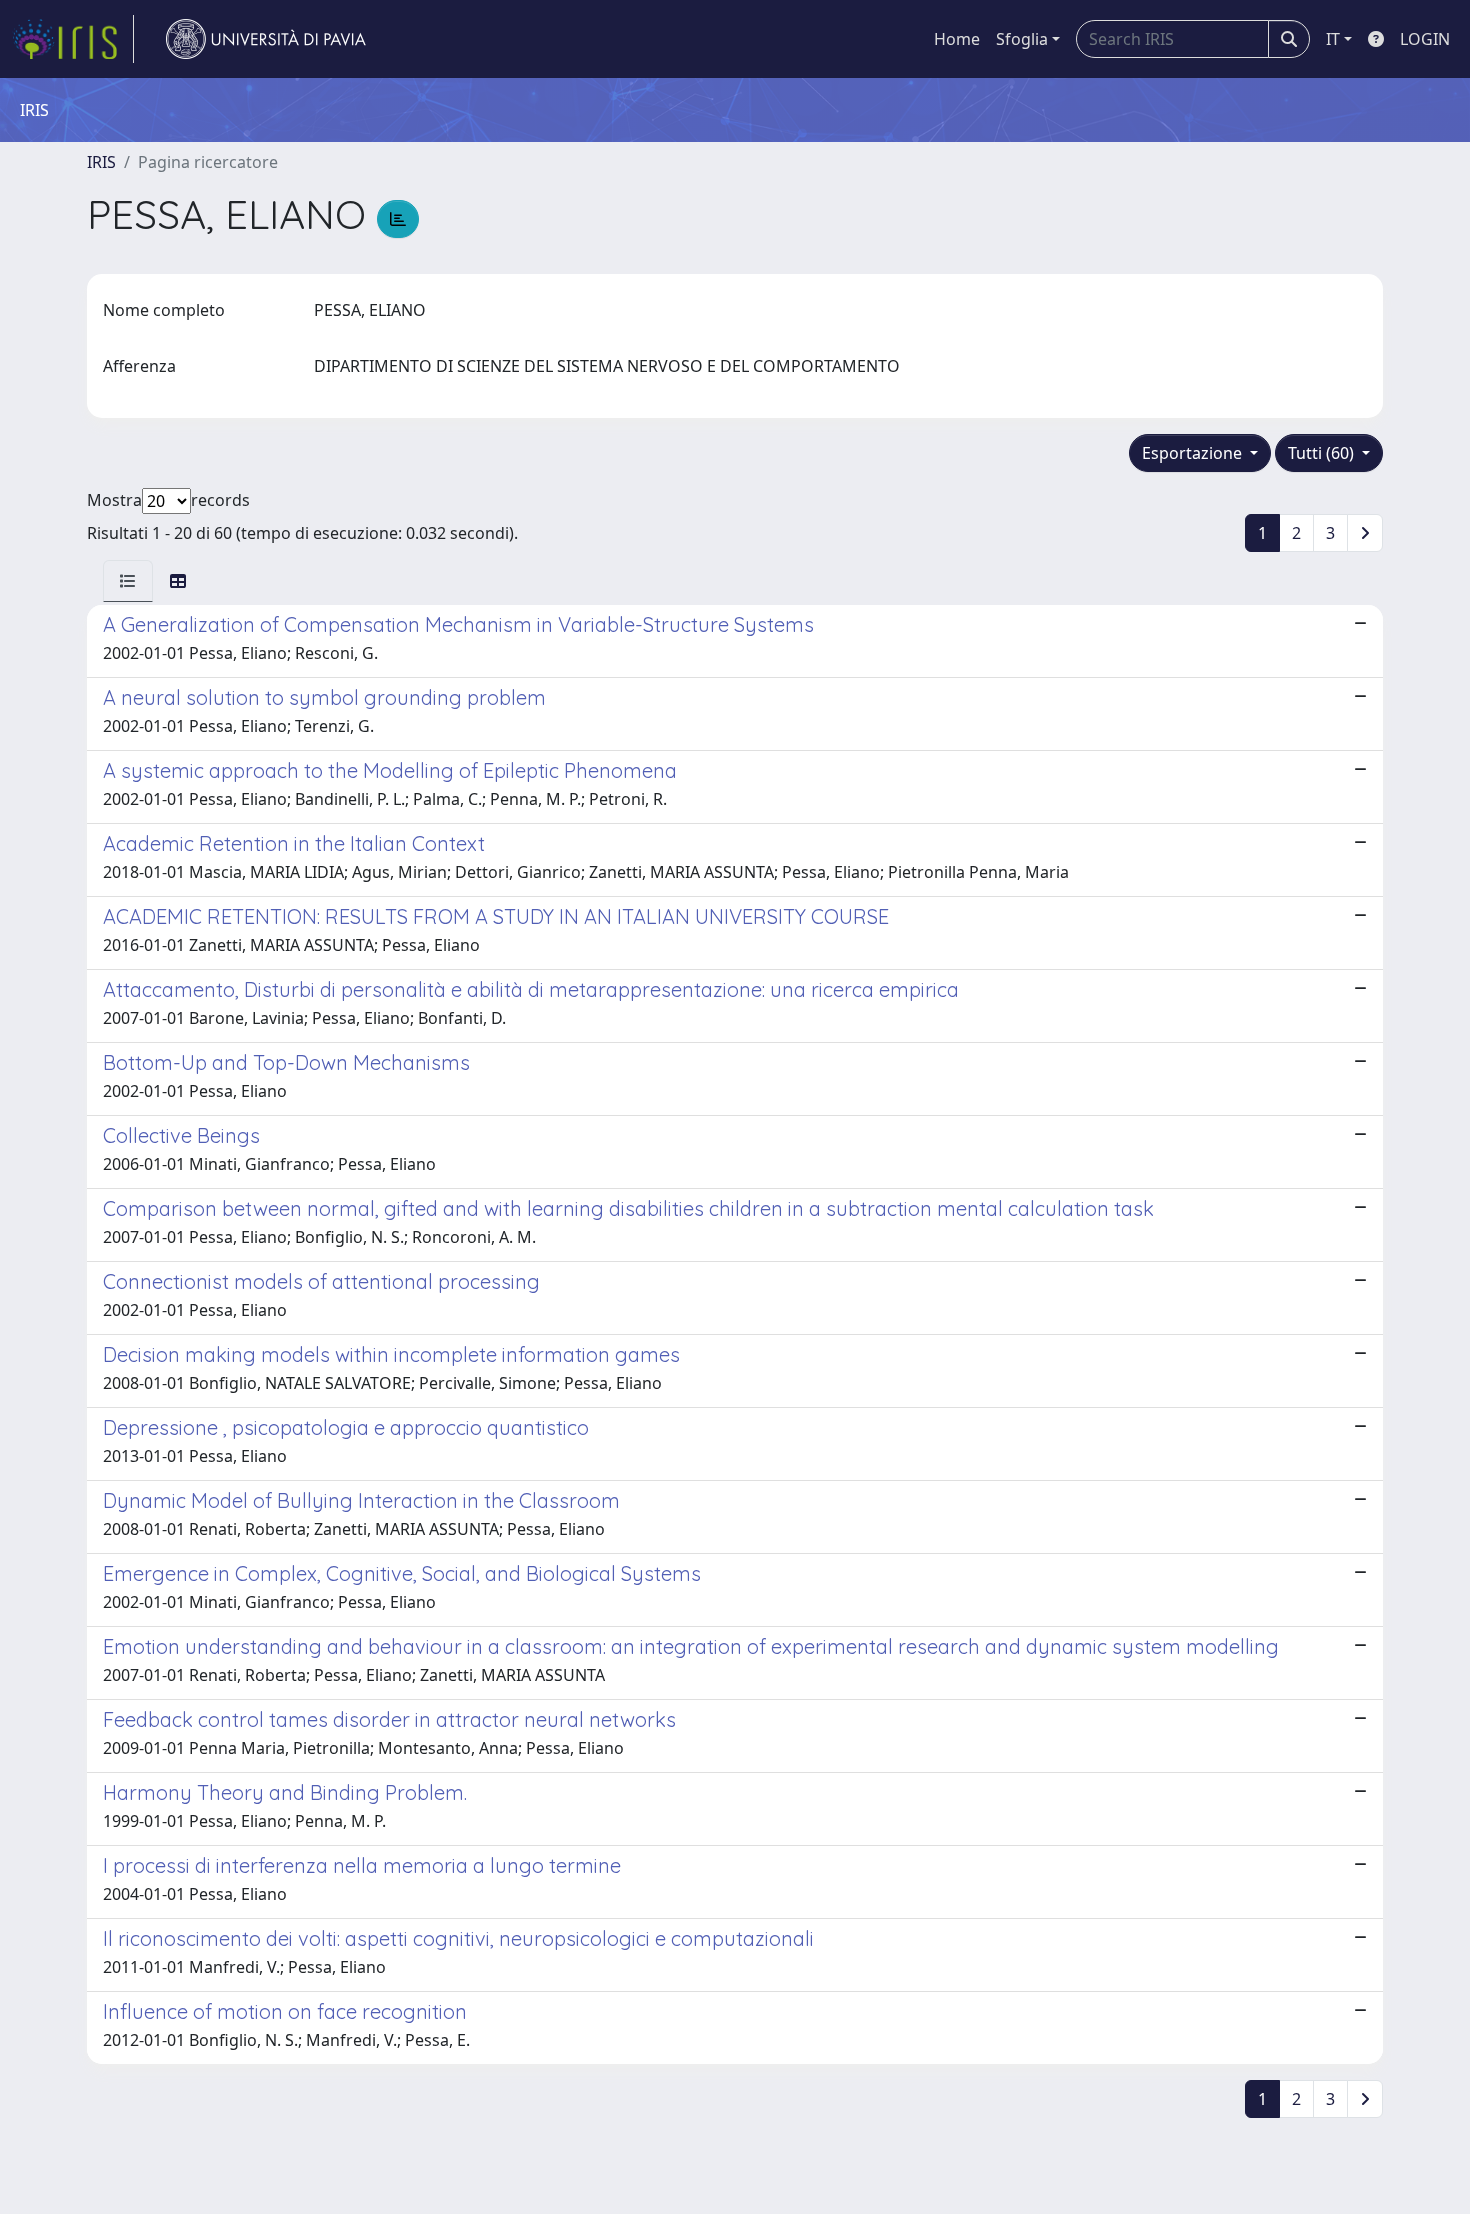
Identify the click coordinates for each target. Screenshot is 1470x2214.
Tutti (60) (1323, 453)
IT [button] (1333, 39)
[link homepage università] (266, 39)
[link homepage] (73, 39)
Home (957, 39)
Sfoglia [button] (1022, 39)
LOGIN (1425, 39)
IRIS (101, 162)
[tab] (128, 581)
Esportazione (1194, 453)
